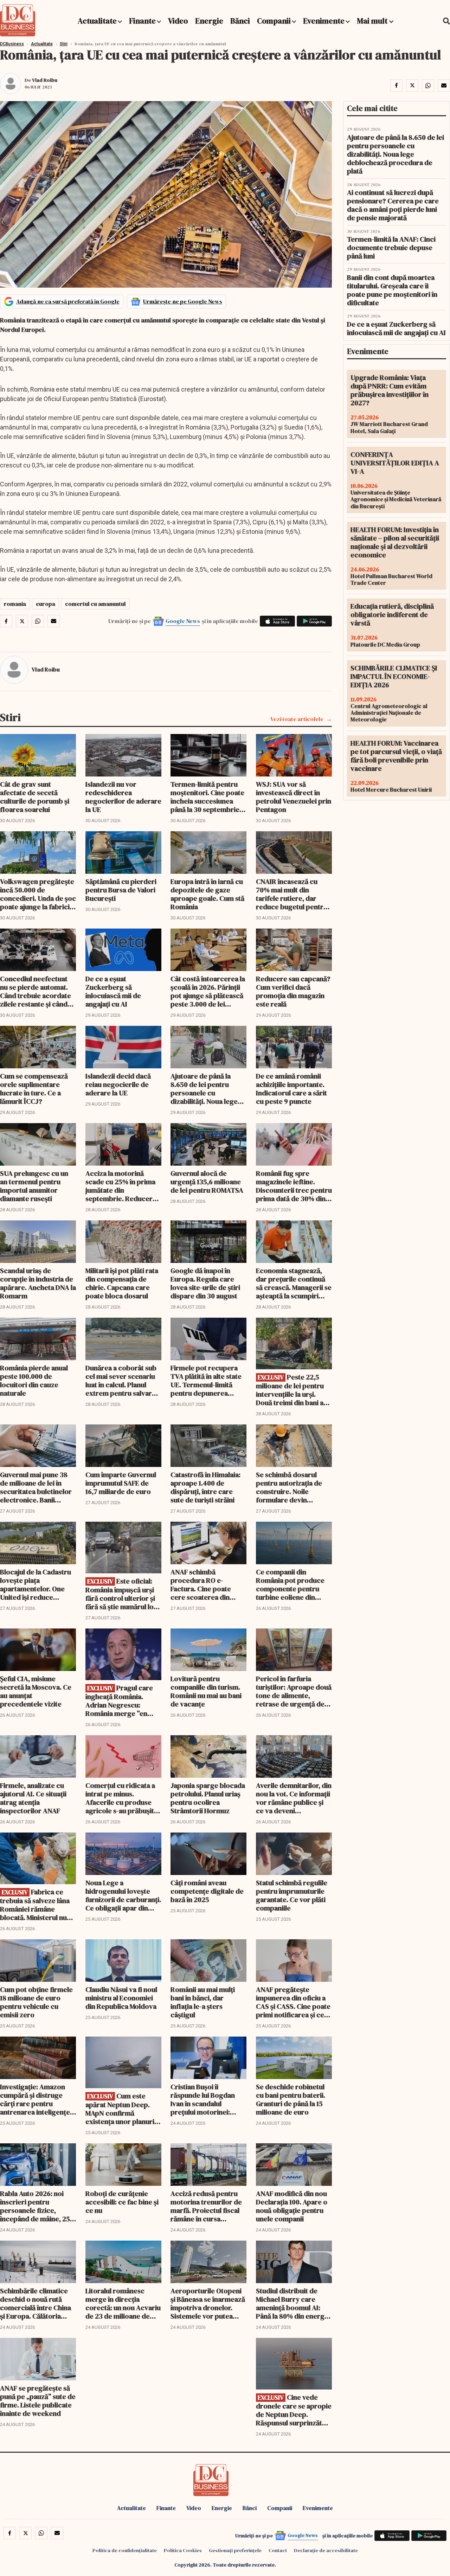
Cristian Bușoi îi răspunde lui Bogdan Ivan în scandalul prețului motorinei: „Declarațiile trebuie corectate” (203, 2099)
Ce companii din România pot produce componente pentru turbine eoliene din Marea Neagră (290, 1585)
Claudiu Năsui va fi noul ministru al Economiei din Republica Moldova (121, 1998)
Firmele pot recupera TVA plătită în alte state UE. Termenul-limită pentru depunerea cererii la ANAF (206, 1381)
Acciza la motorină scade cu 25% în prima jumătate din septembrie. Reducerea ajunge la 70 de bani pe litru (123, 1186)
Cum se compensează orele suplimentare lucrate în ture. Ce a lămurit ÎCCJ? (34, 1089)
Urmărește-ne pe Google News (183, 301)
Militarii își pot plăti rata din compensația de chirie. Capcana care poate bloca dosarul (122, 1283)
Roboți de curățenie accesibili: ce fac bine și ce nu (122, 2202)
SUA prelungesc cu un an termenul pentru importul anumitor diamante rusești (34, 1186)
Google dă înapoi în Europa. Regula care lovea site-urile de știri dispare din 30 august (205, 1283)
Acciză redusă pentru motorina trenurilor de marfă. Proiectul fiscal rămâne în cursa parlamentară (206, 2206)
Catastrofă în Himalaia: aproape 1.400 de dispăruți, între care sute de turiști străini (205, 1487)
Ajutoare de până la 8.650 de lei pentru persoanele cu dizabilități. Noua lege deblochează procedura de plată (208, 1089)
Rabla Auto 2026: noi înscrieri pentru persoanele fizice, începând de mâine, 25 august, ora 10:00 (35, 2206)
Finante (142, 21)
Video (178, 21)
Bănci (240, 21)
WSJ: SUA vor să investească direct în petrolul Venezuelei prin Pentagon (294, 797)
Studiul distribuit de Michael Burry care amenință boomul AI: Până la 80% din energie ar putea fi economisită (293, 2303)
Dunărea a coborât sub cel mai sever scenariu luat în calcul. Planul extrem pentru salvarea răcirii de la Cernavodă (122, 1381)
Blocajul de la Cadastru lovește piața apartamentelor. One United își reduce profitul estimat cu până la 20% (37, 1585)
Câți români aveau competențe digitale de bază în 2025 (207, 1891)
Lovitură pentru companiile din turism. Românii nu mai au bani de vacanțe (206, 1691)
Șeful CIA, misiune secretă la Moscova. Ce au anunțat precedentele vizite (36, 1691)
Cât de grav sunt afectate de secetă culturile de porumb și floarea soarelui (35, 797)
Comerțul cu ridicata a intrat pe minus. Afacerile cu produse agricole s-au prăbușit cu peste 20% (120, 1798)
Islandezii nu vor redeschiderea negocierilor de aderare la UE (123, 797)
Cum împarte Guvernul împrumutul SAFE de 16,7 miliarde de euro (121, 1483)
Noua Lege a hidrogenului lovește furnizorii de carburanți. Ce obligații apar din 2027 (123, 1895)
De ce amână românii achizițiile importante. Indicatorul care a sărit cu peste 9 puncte (291, 1089)
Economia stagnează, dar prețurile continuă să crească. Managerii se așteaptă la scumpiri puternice (294, 1283)
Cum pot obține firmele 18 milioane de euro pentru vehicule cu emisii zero (36, 2002)
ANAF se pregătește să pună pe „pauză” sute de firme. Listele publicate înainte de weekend (38, 2401)
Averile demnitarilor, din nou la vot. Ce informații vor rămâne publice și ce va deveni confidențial (294, 1798)
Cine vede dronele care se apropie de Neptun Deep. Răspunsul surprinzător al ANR (294, 2410)
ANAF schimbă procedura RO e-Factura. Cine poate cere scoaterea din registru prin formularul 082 (208, 1585)
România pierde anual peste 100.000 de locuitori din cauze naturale (34, 1381)
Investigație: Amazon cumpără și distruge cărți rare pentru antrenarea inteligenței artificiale (36, 2099)
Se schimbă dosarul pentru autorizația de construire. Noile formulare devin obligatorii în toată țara (292, 1487)
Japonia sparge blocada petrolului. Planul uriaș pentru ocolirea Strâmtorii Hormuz (208, 1798)
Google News (183, 621)
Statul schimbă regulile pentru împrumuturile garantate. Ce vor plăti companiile (292, 1895)
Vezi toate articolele (297, 719)
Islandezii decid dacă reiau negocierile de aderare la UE (118, 1084)
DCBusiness (12, 44)
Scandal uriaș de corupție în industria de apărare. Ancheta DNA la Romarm (38, 1283)
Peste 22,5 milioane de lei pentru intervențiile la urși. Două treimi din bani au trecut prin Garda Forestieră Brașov (292, 1390)
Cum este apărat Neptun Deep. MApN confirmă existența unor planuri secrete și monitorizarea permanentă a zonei (120, 2109)
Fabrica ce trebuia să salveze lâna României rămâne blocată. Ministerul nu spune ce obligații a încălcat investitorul (35, 1905)
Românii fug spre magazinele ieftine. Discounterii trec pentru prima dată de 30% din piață (294, 1186)
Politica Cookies (183, 2550)
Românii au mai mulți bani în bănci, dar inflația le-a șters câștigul (203, 2002)
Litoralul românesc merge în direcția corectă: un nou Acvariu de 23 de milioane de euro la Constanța (123, 2303)
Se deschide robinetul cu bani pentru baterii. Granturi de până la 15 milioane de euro (291, 2099)
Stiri (64, 44)
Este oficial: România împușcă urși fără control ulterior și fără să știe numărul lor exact (121, 1594)
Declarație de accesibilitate (326, 2550)
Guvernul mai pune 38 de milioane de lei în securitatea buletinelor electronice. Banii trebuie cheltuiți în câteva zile (36, 1487)
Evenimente (324, 21)
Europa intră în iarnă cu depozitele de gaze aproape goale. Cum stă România (207, 894)
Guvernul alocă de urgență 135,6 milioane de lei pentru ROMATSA (207, 1182)
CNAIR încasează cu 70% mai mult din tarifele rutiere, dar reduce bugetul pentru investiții (292, 894)
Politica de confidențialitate (125, 2550)
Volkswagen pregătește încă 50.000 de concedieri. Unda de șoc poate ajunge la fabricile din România (38, 894)
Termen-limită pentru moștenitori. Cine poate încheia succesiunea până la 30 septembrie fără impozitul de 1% (207, 797)
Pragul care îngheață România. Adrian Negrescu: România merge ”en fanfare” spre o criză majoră (119, 1701)
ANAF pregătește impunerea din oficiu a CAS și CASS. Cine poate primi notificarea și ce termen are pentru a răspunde (293, 2002)
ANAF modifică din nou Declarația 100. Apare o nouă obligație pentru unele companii (292, 2206)
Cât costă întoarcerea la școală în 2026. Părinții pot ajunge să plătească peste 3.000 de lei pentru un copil (208, 991)
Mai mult (373, 21)
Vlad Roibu (45, 80)
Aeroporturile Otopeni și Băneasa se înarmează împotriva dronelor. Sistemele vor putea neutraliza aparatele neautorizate (208, 2303)
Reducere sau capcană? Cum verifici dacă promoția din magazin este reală (293, 991)
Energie (209, 21)
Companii (274, 21)
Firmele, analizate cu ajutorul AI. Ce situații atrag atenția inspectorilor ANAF (33, 1798)
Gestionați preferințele (235, 2550)
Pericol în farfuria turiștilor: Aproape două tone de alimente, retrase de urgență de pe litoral (294, 1691)
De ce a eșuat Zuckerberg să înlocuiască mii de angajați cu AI (113, 991)
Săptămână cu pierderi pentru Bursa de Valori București (121, 890)
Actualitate (97, 21)
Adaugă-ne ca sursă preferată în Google (68, 301)
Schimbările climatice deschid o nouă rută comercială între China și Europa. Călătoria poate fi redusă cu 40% (36, 2303)
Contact (278, 2550)
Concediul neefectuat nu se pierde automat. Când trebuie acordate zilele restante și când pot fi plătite (36, 991)
